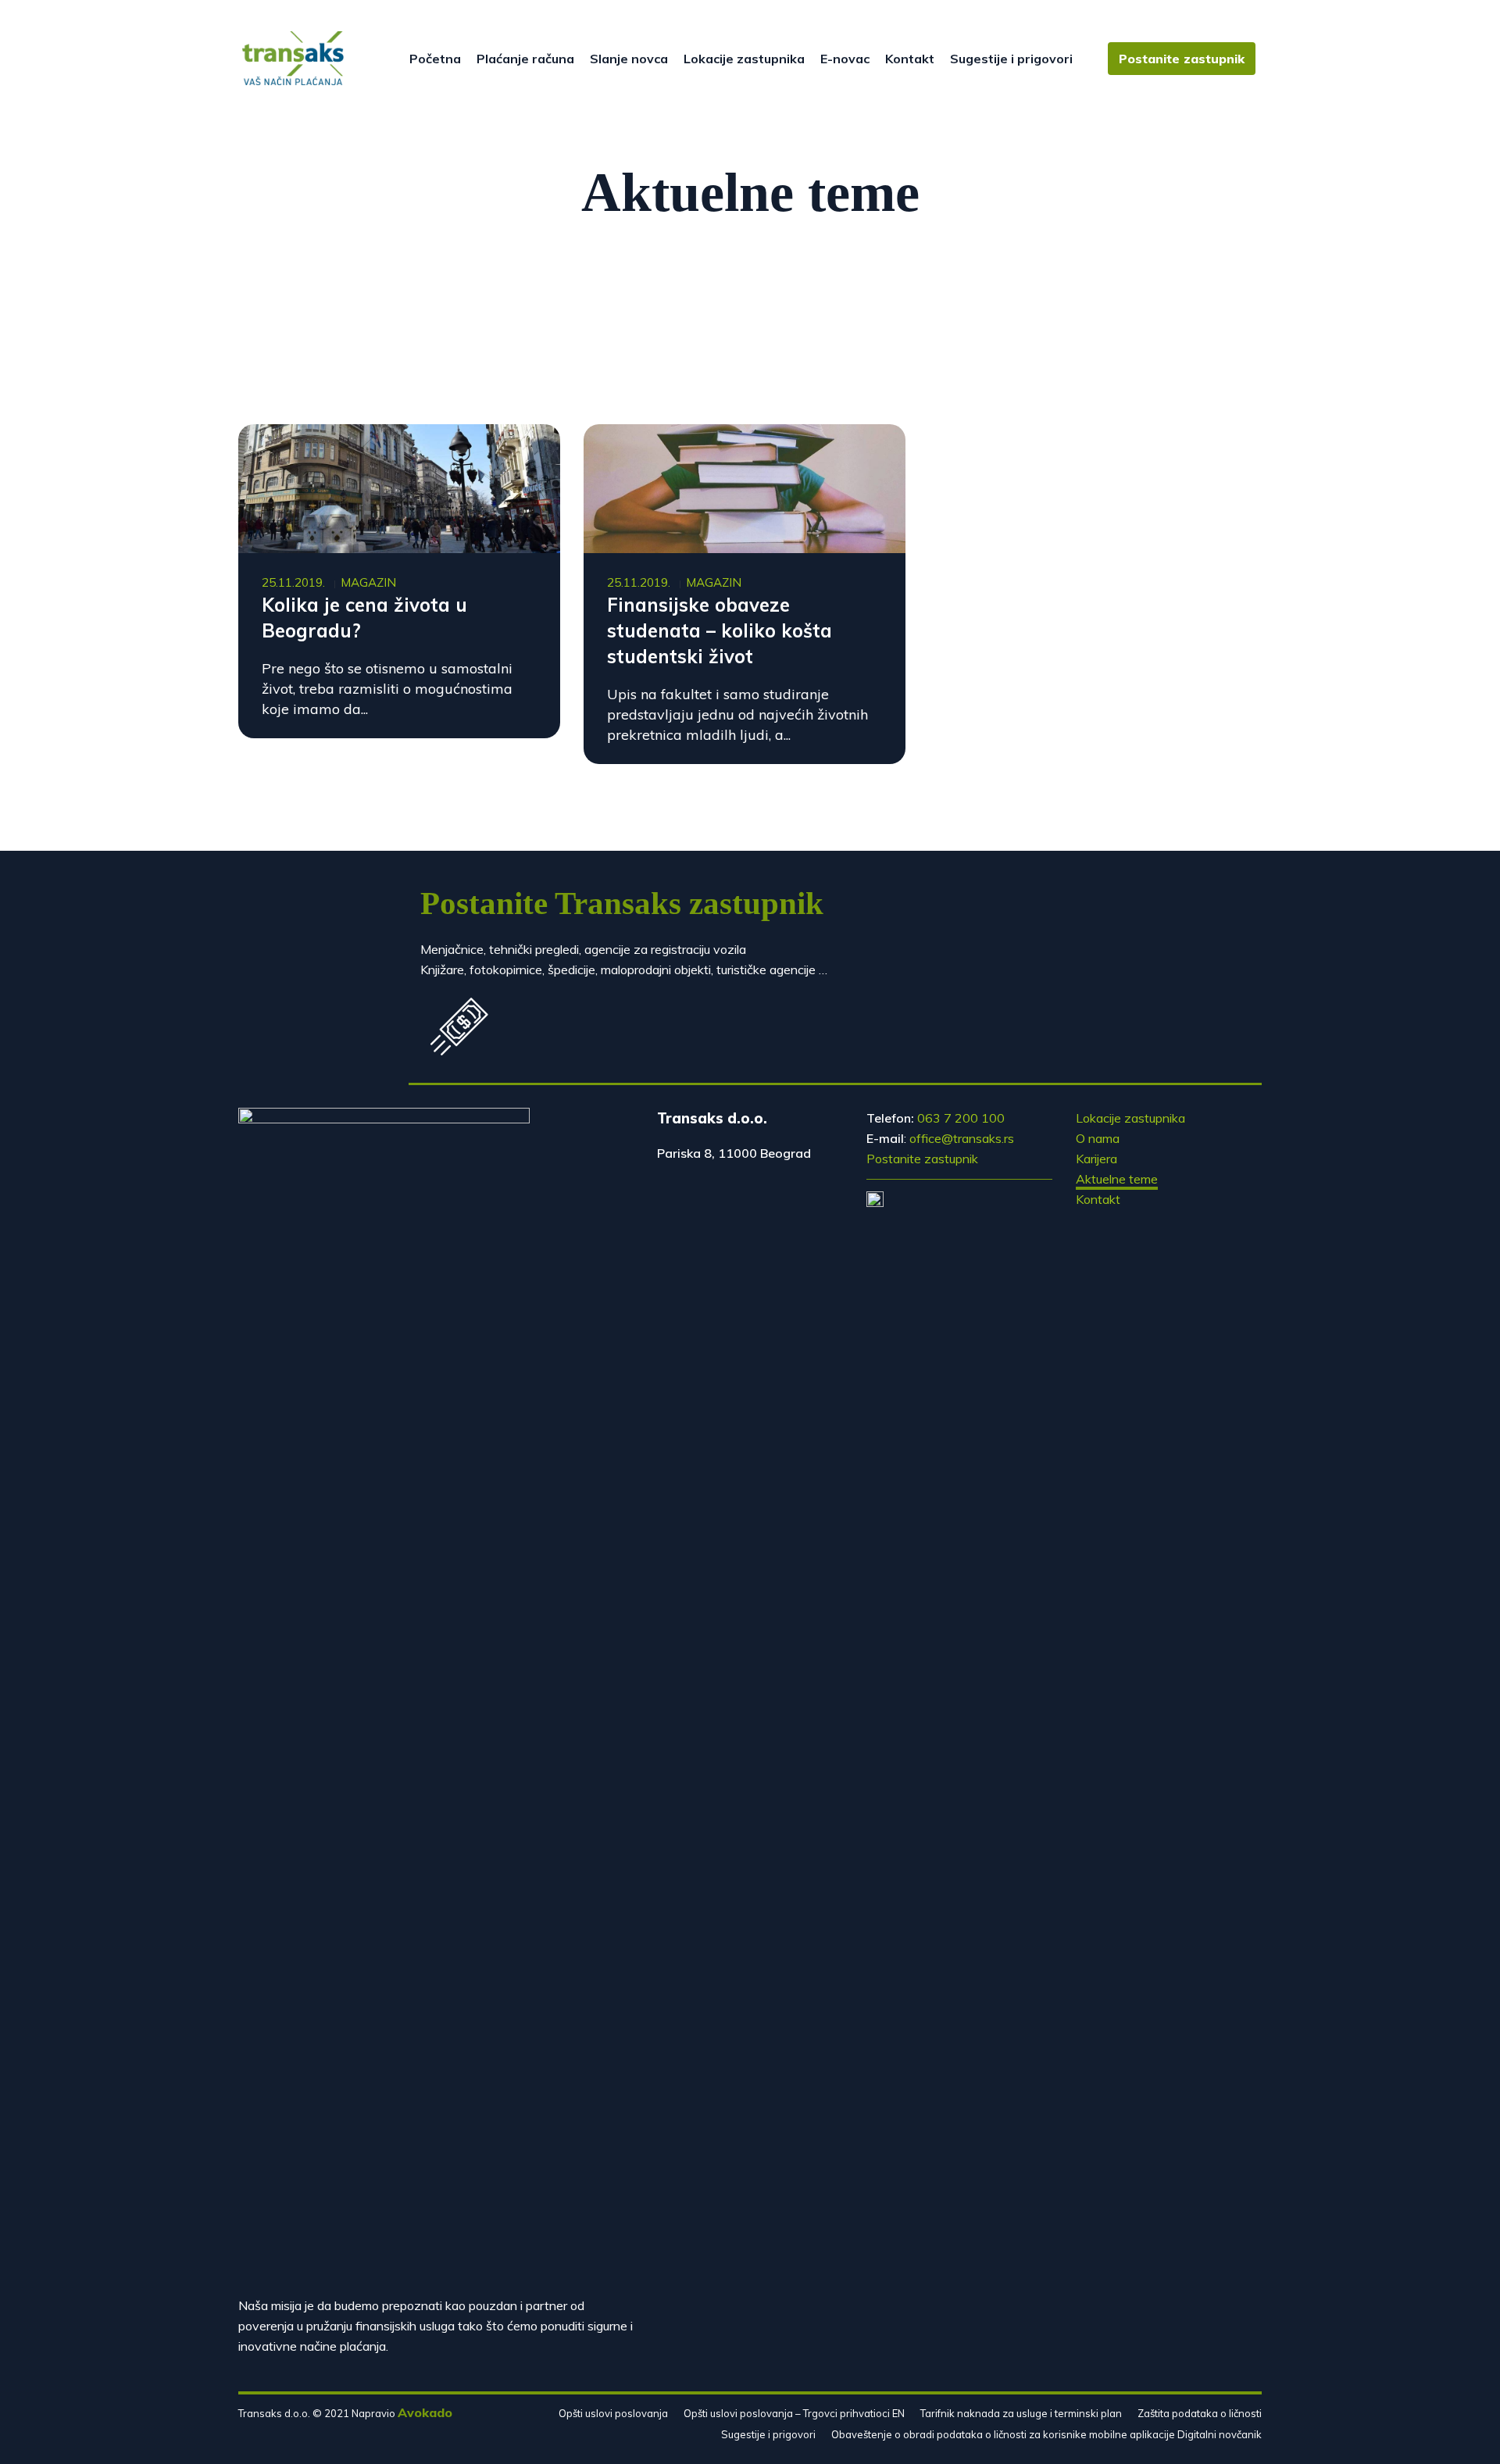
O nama (1098, 1138)
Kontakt (910, 59)
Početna (435, 59)
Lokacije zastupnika (744, 59)
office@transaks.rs (962, 1138)
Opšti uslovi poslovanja (613, 2413)
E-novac (845, 59)
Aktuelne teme (1117, 1179)
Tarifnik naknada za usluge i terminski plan (1021, 2413)
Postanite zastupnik (1182, 59)
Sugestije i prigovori (1011, 59)
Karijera (1096, 1159)
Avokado (425, 2412)
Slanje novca (629, 59)
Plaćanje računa (525, 59)
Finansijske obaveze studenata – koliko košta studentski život (720, 630)
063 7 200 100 (961, 1118)
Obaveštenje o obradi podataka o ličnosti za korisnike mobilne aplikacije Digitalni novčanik (1046, 2434)
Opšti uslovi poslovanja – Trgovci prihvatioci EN (794, 2413)
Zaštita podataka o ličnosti (1200, 2413)
